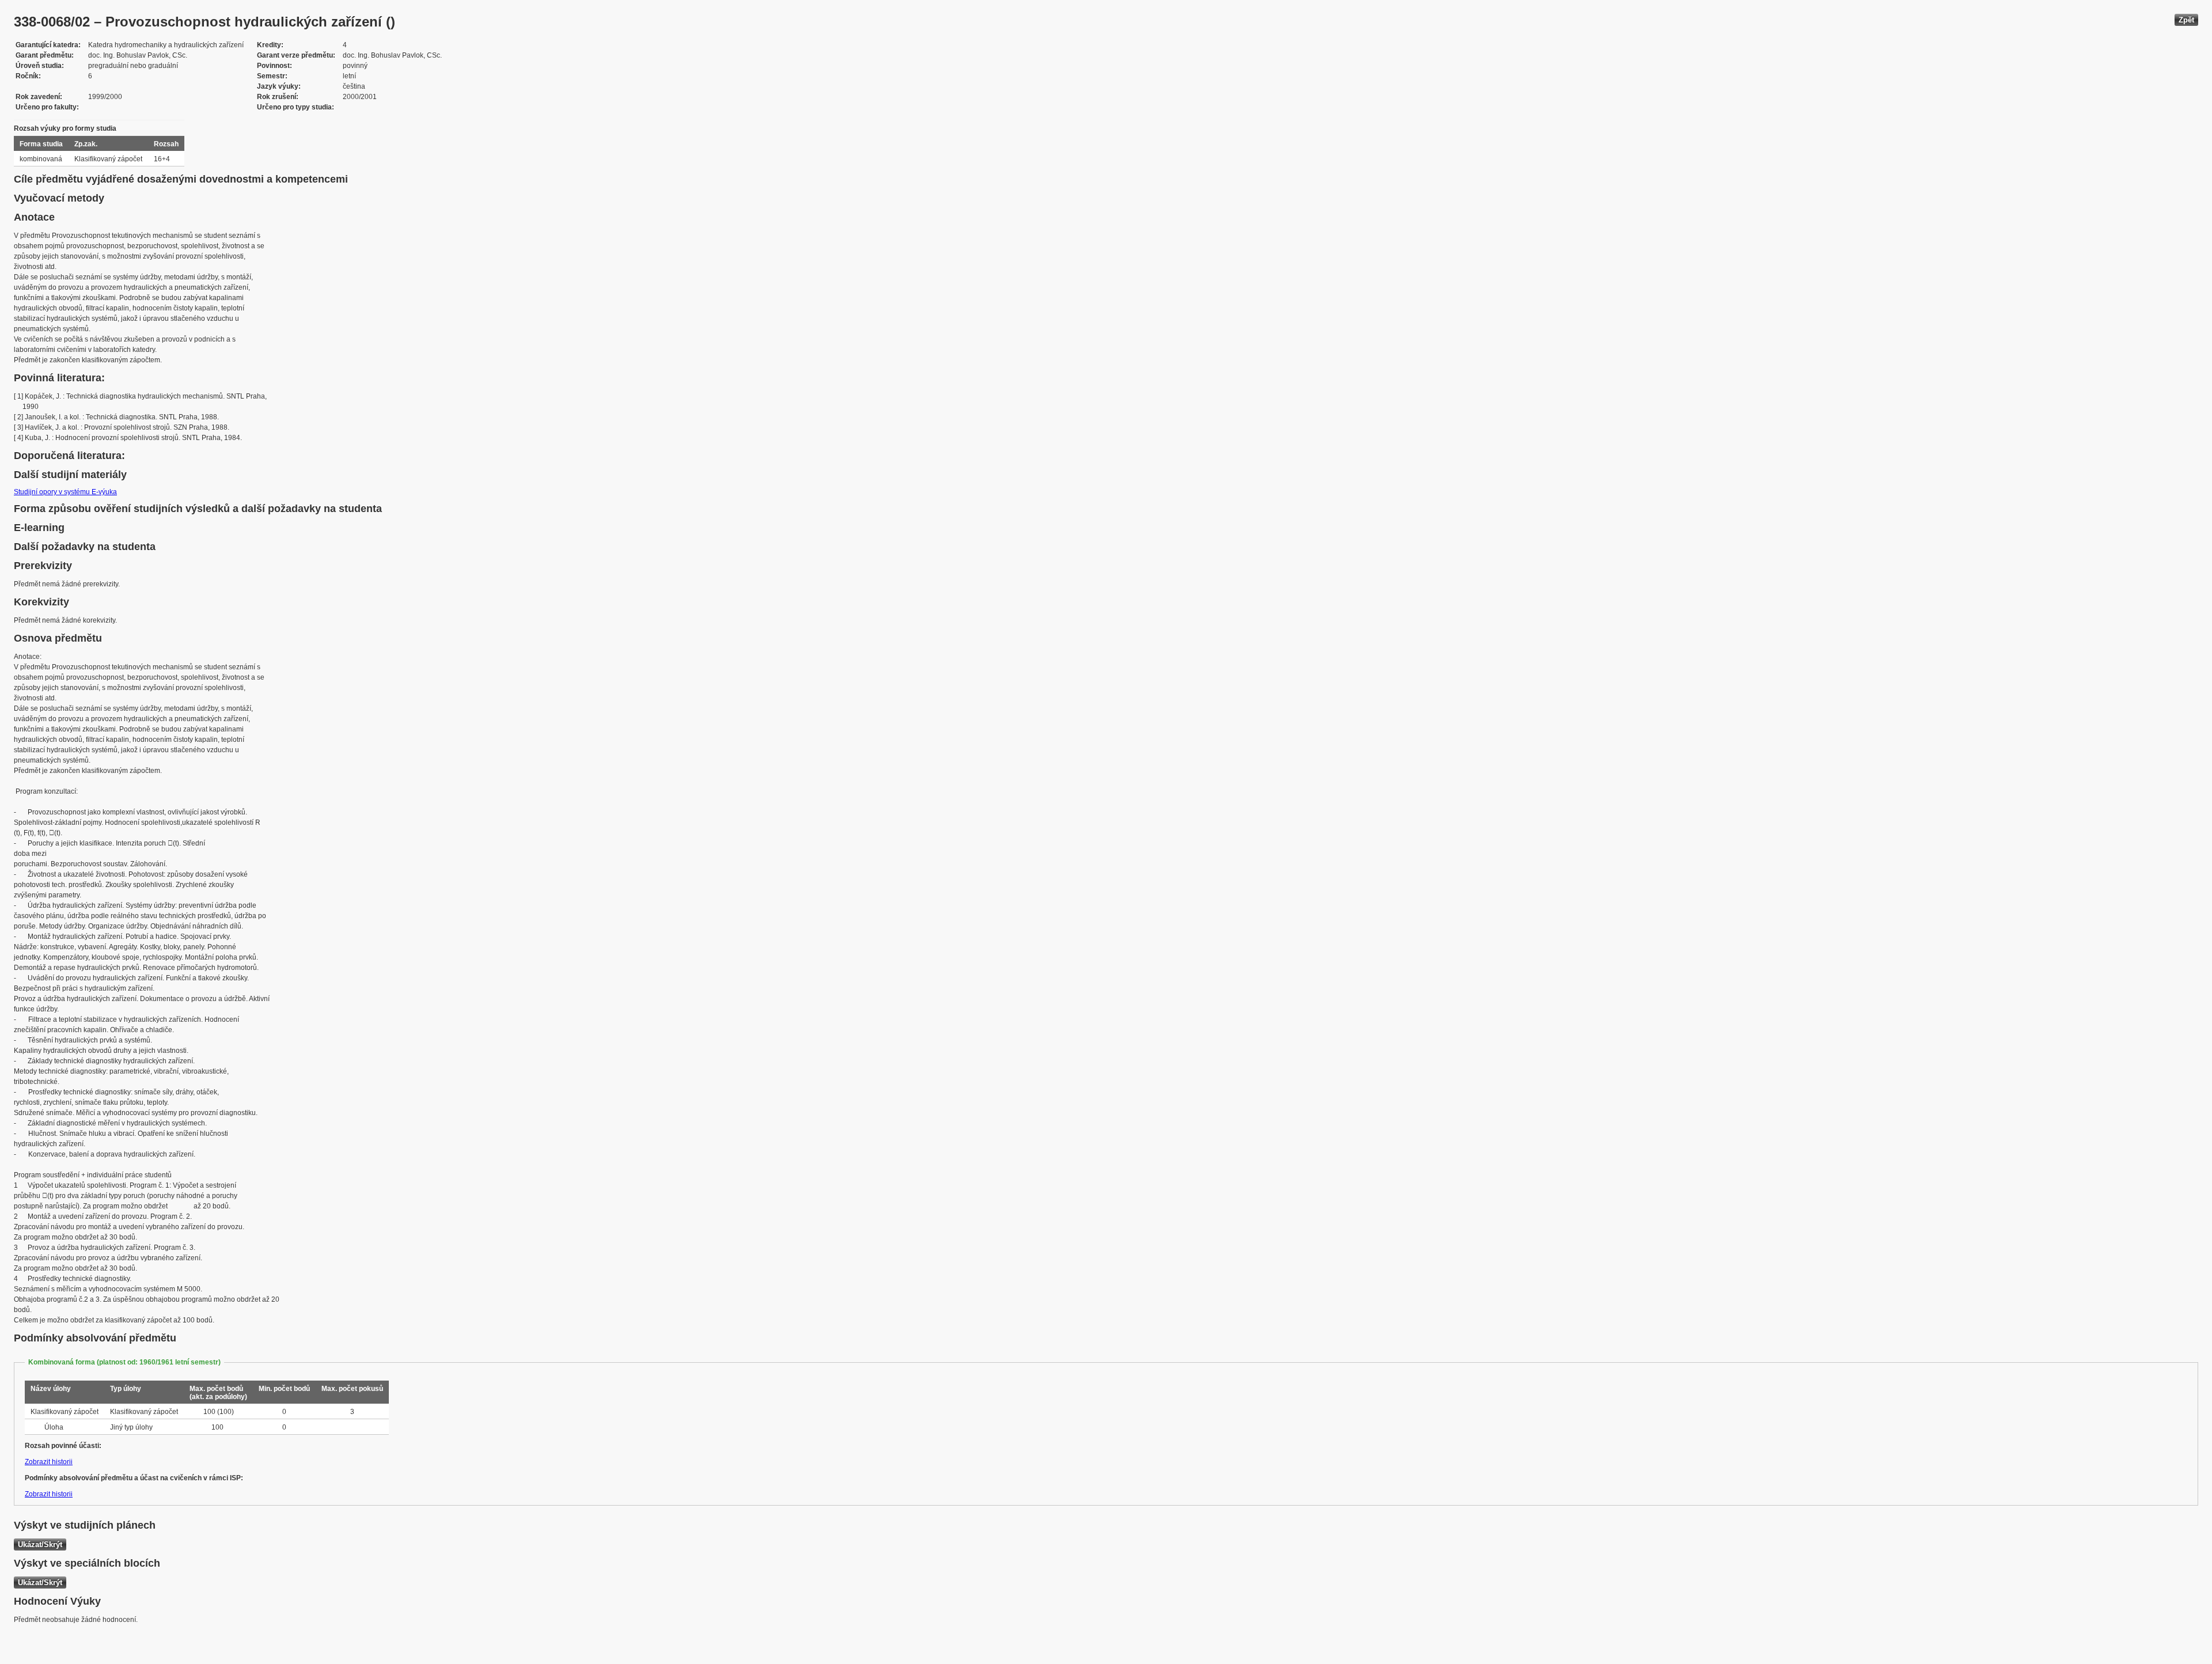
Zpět (2186, 20)
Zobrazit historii (49, 1462)
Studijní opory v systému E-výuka (65, 492)
